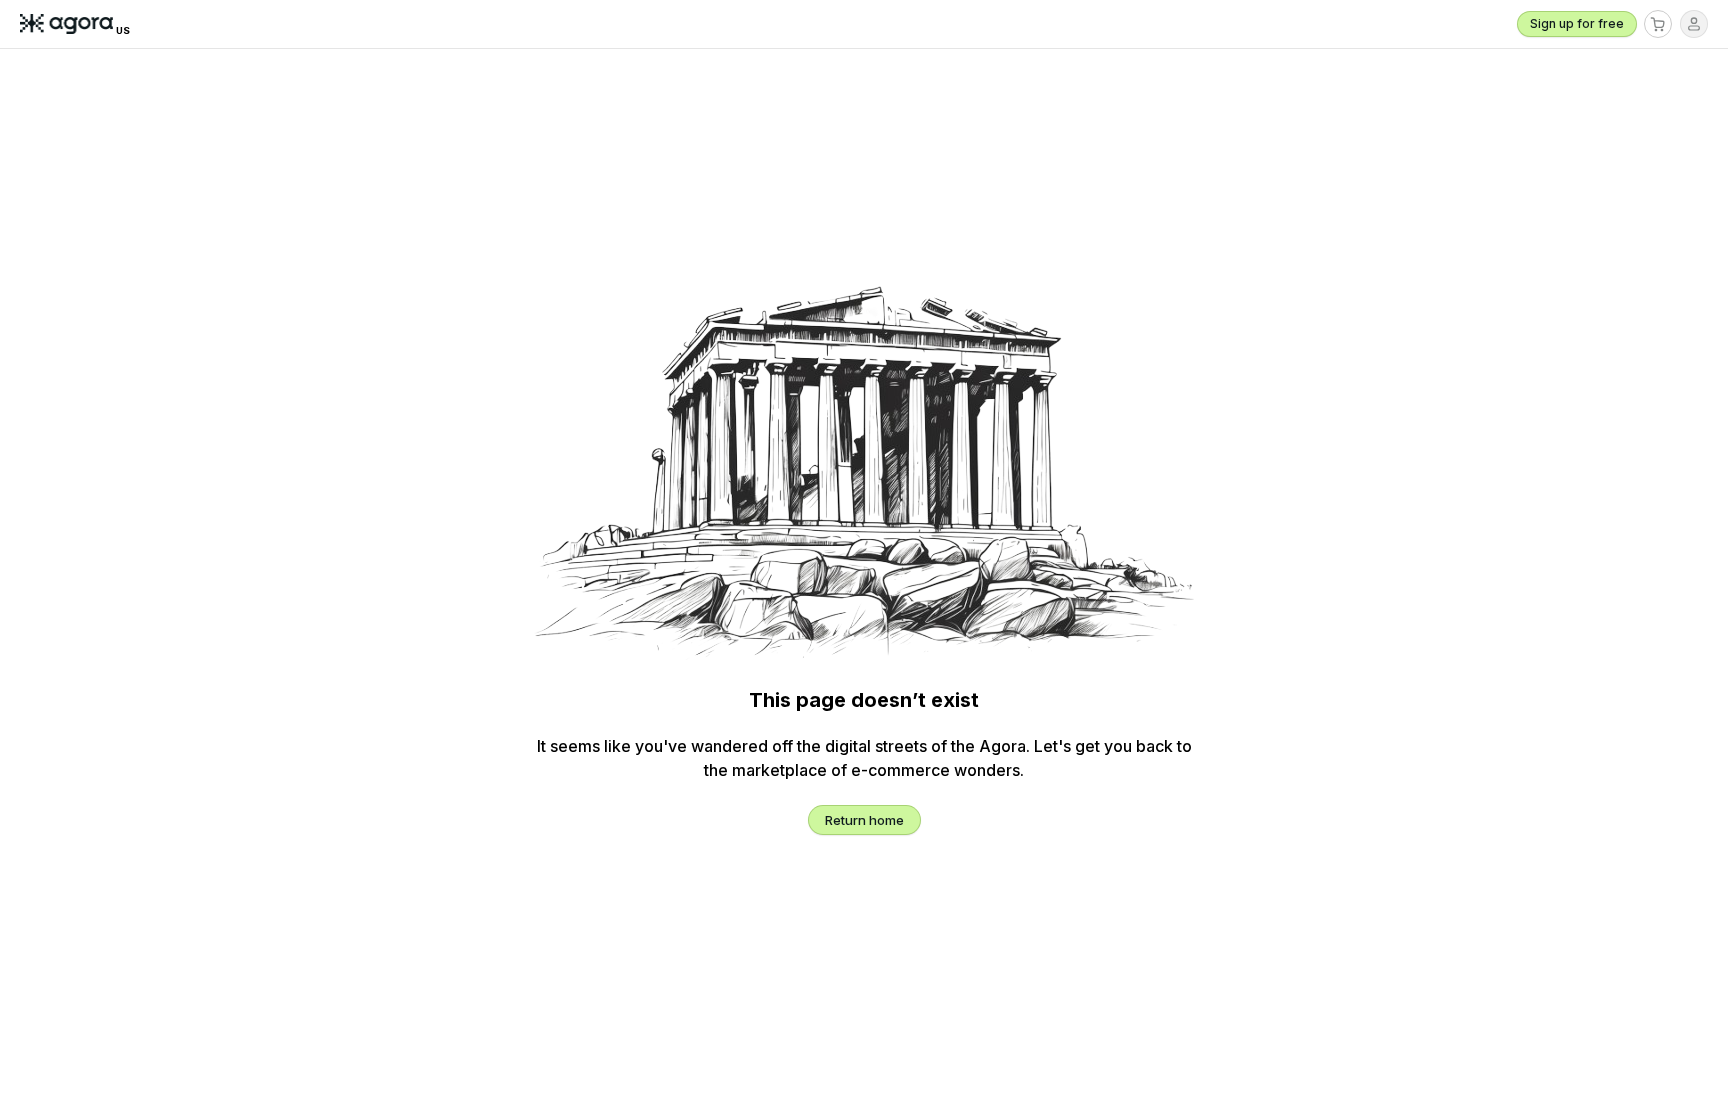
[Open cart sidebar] (1658, 24)
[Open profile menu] (1694, 24)
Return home (864, 820)
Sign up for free (1577, 23)
